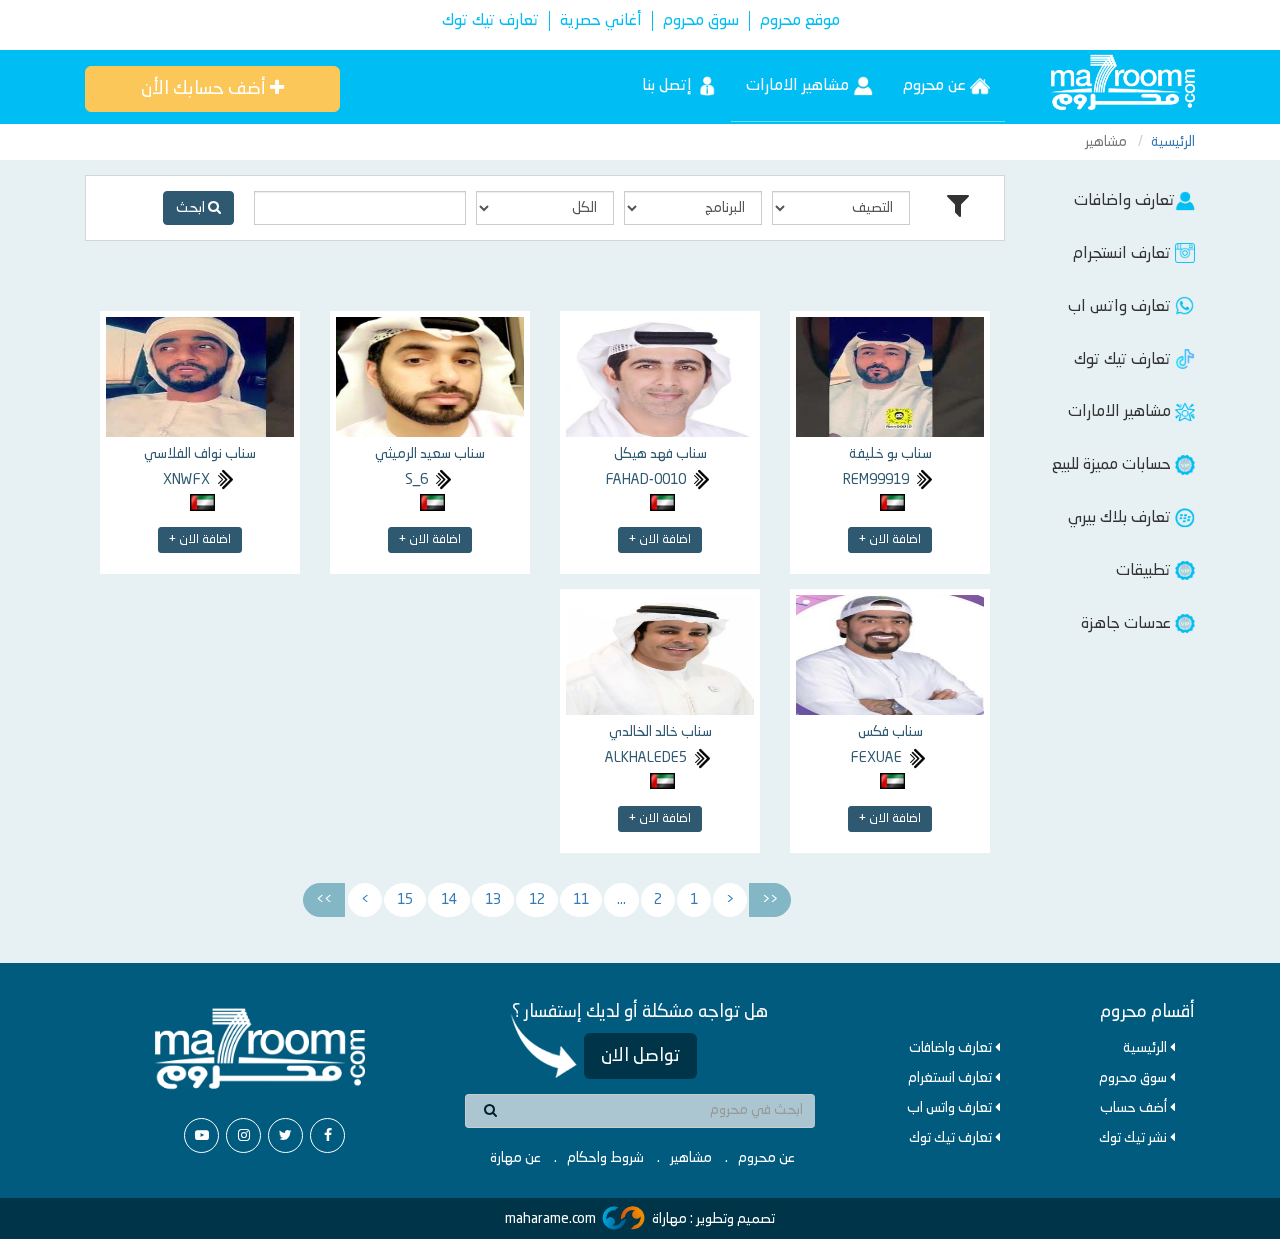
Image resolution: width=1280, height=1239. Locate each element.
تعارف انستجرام (1124, 254)
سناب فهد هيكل (660, 454)
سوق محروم (701, 21)
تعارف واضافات (1124, 201)
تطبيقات (1145, 571)
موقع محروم (800, 21)
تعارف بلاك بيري (1121, 518)
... (621, 900)
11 (581, 900)
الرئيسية (1173, 142)
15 (405, 900)
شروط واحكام (605, 1158)
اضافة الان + (890, 540)
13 (493, 900)
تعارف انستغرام (951, 1078)
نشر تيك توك (1134, 1138)
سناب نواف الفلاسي (200, 454)
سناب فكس (890, 732)
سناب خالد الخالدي (660, 732)
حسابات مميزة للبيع (1113, 465)
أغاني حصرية (601, 21)
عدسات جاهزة (1128, 624)
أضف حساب (1135, 1108)
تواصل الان (640, 1056)
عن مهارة (515, 1158)
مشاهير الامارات (799, 86)
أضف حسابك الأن (205, 89)
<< (770, 900)
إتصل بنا (669, 86)
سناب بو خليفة (890, 454)
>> (324, 900)
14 (449, 900)
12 (537, 900)
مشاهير (691, 1158)
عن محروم (936, 86)
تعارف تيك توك (490, 21)
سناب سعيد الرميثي (430, 454)
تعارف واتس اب (1121, 307)
